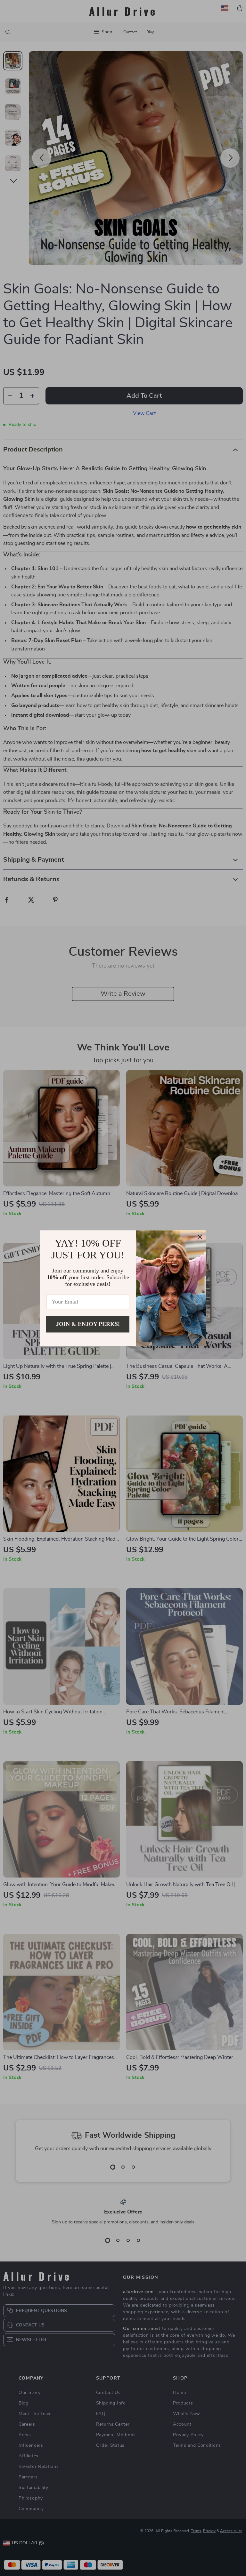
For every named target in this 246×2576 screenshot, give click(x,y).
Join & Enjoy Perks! (88, 1324)
